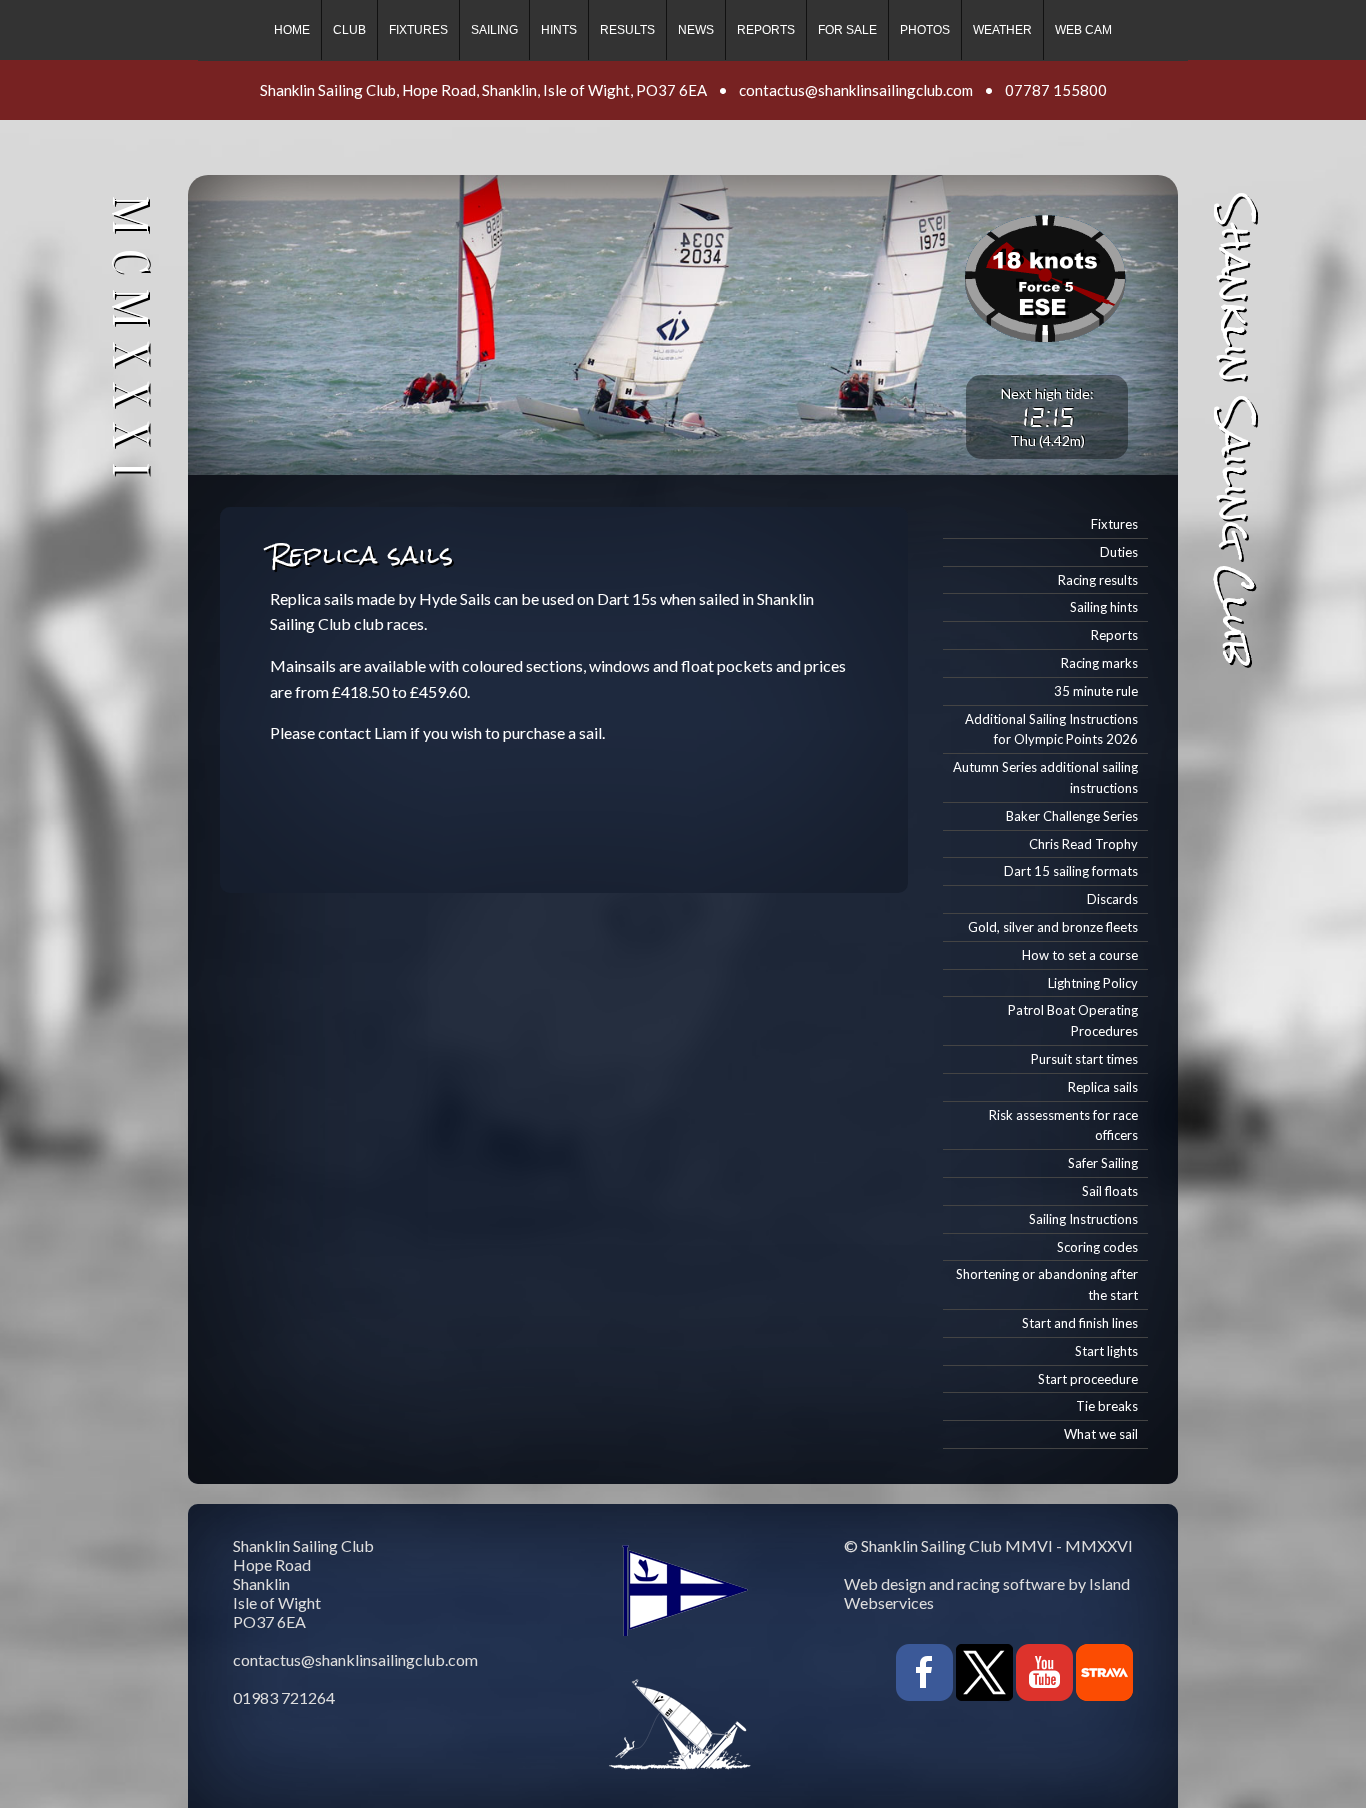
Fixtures (418, 30)
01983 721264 (284, 1697)
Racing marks (1099, 663)
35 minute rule (1096, 691)
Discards (1112, 899)
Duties (1119, 552)
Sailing (494, 30)
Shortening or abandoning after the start (1047, 1284)
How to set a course (1080, 955)
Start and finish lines (1080, 1323)
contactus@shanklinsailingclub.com (856, 90)
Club (349, 30)
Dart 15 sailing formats (1071, 871)
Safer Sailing (1103, 1163)
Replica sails (1103, 1087)
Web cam (1083, 30)
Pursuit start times (1084, 1059)
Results (627, 30)
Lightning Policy (1093, 983)
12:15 (1047, 417)
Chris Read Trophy (1083, 844)
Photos (925, 30)
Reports (766, 30)
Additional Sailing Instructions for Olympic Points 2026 (1051, 729)
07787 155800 (1056, 90)
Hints (559, 30)
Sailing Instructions (1083, 1219)
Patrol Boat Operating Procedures (1073, 1020)
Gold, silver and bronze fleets (1053, 927)
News (696, 30)
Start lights (1106, 1351)
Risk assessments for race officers (1063, 1125)
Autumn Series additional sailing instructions (1045, 777)
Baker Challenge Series (1072, 816)
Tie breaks (1107, 1406)
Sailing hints (1104, 607)
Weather (1002, 30)
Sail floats (1110, 1191)
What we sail (1101, 1434)
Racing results (1098, 580)
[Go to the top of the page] (56, 1769)
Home (292, 30)
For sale (847, 30)
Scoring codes (1097, 1247)
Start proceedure (1088, 1379)
